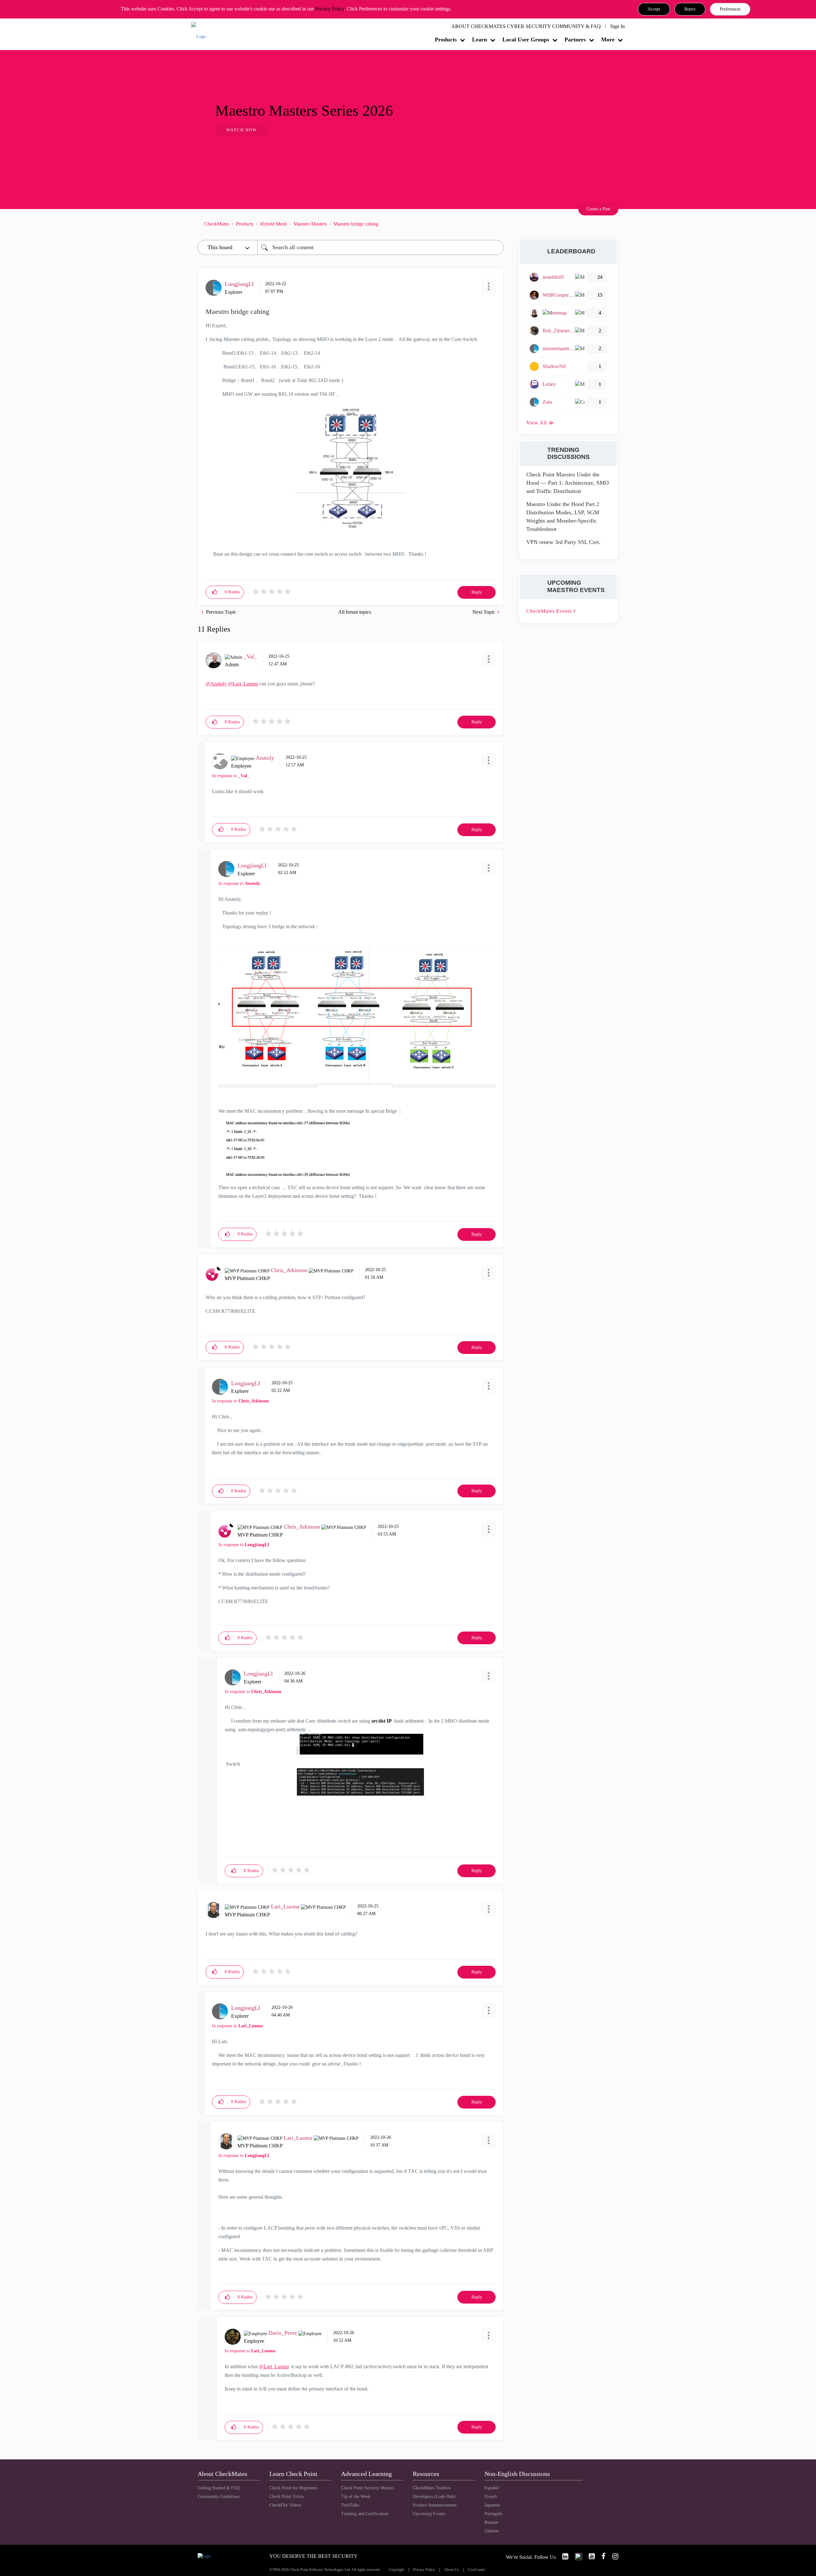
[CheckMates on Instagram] (613, 2556)
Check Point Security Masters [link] (368, 2488)
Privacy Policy (330, 9)
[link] (563, 2556)
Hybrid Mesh (273, 224)
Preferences (730, 9)
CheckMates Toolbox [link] (432, 2488)
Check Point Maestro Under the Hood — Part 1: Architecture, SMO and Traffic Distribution (568, 483)
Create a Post (598, 209)
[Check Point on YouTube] (589, 2556)
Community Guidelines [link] (219, 2496)
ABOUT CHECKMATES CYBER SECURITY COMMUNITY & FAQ (526, 26)
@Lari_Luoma (243, 684)
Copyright (397, 2570)
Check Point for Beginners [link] (293, 2488)
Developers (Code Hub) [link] (434, 2496)
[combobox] (380, 247)
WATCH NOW (242, 130)
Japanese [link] (492, 2505)
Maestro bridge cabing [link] (356, 224)
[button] (654, 9)
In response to (231, 776)
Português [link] (493, 2514)
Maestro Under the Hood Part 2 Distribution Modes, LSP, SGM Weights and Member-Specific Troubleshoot (563, 516)
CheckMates (217, 224)
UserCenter (477, 2570)
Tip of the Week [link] (356, 2496)
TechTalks (350, 2505)
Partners (575, 40)
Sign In (617, 26)
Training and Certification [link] (365, 2514)
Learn (480, 40)
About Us (452, 2570)
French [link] (491, 2496)
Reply (477, 592)
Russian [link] (491, 2522)
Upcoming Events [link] (429, 2514)
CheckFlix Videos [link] (285, 2505)
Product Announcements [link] (435, 2505)
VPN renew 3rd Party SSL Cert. (563, 542)
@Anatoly (216, 684)
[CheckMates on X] (576, 2556)
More (608, 40)
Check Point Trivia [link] (287, 2496)
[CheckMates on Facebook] (601, 2556)
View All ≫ (540, 423)
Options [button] (496, 224)
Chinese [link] (492, 2531)
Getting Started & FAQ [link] (219, 2488)
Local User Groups (526, 40)
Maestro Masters (310, 224)
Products (446, 40)
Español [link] (492, 2488)
